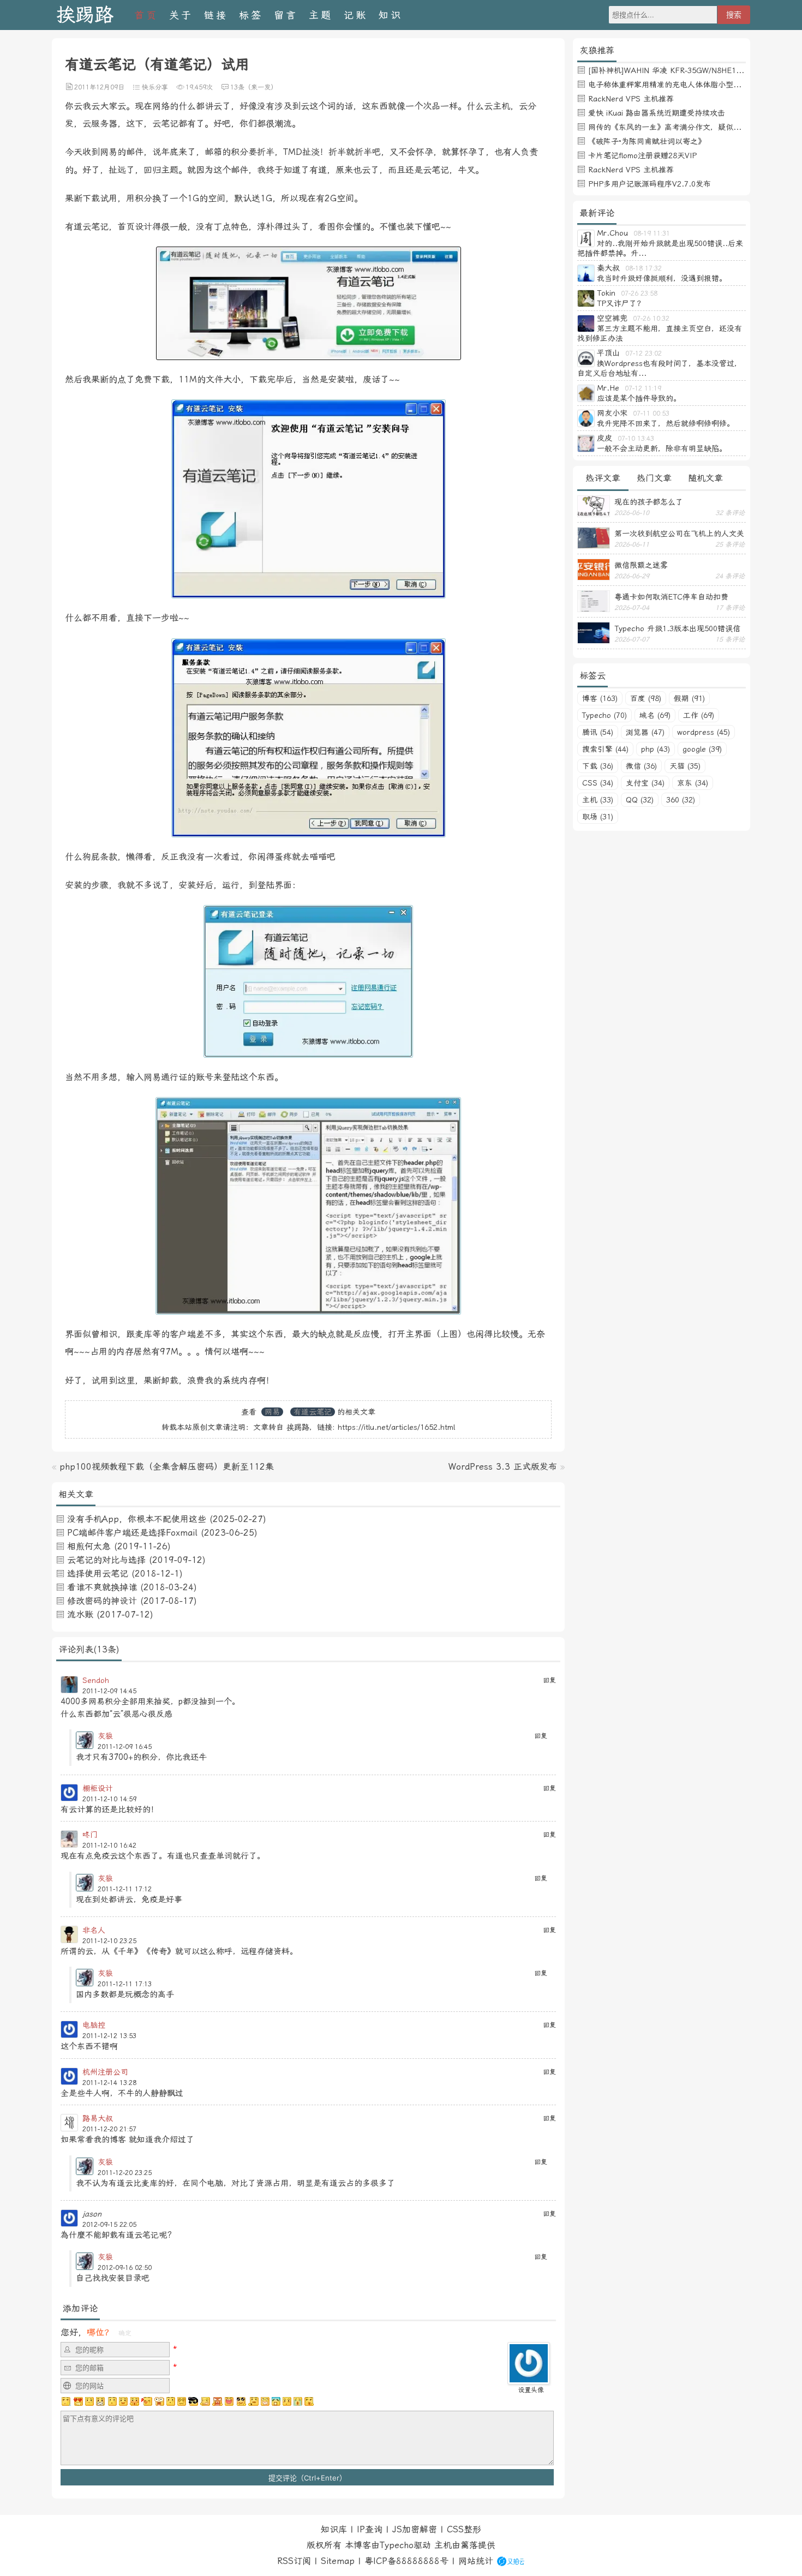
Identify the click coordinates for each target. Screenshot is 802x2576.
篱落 (469, 2545)
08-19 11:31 (652, 233)
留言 (286, 15)
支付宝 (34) (645, 783)
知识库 (334, 2529)
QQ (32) (640, 800)
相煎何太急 (89, 1546)
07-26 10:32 (651, 319)
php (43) (656, 749)
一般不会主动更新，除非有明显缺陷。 (662, 448)
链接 (216, 15)
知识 (391, 15)
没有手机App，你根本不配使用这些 (137, 1519)
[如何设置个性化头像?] (529, 2379)
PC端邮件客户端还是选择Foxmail (132, 1533)
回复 (549, 1680)
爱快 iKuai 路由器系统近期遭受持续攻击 (657, 113)
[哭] (298, 2401)
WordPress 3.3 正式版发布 (503, 1467)
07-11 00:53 (651, 414)
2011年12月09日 (99, 87)
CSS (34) (598, 783)
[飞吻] (147, 2401)
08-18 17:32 (644, 268)
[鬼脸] (112, 2401)
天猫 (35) (685, 766)
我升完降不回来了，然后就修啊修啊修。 (666, 423)
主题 (321, 15)
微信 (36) (641, 766)
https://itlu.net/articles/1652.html (396, 1427)
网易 (272, 1412)
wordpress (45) (704, 732)
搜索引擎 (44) (605, 749)
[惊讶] (159, 2401)
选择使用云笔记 (98, 1574)
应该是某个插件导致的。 (639, 398)
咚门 (90, 1835)
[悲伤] (89, 2401)
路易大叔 (98, 2118)
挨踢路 (85, 15)
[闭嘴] (100, 2401)
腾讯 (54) (598, 732)
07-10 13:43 (636, 439)
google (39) (702, 749)
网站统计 (476, 2561)
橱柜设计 (98, 1788)
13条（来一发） (254, 87)
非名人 (94, 1930)
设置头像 (531, 2390)
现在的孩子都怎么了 (649, 502)
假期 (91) (689, 698)
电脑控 (94, 2025)
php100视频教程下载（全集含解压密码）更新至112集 (167, 1467)
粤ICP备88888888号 (406, 2561)
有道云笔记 (313, 1412)
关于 (181, 15)
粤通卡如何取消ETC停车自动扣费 (671, 597)
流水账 (80, 1615)
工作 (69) (699, 715)
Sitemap (338, 2561)
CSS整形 (464, 2529)
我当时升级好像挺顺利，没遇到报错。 (662, 278)
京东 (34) (693, 783)
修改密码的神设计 (102, 1601)
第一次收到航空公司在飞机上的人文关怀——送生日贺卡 (679, 534)
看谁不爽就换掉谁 (102, 1587)
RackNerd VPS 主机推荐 (631, 99)
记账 (356, 15)
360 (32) (681, 800)
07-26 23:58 (639, 293)
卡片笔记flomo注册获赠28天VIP (642, 155)
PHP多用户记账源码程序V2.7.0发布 (650, 184)
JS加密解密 (415, 2529)
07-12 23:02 (644, 354)
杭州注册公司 (105, 2072)
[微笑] (123, 2401)
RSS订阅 (294, 2561)
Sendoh (96, 1680)
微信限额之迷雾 (641, 565)
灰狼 (105, 1736)
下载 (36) (598, 766)
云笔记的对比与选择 (106, 1560)
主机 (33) (598, 800)
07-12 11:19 (643, 388)
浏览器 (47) (645, 732)
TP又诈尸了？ (621, 303)
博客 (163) (600, 698)
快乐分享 (155, 87)
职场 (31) (598, 817)
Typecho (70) (605, 715)
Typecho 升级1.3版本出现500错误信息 (677, 628)
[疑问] (67, 2401)
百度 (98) (646, 698)
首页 (146, 15)
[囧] (276, 2401)
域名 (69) (655, 715)
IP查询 (370, 2529)
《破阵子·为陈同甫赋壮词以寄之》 (647, 141)
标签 (251, 15)
